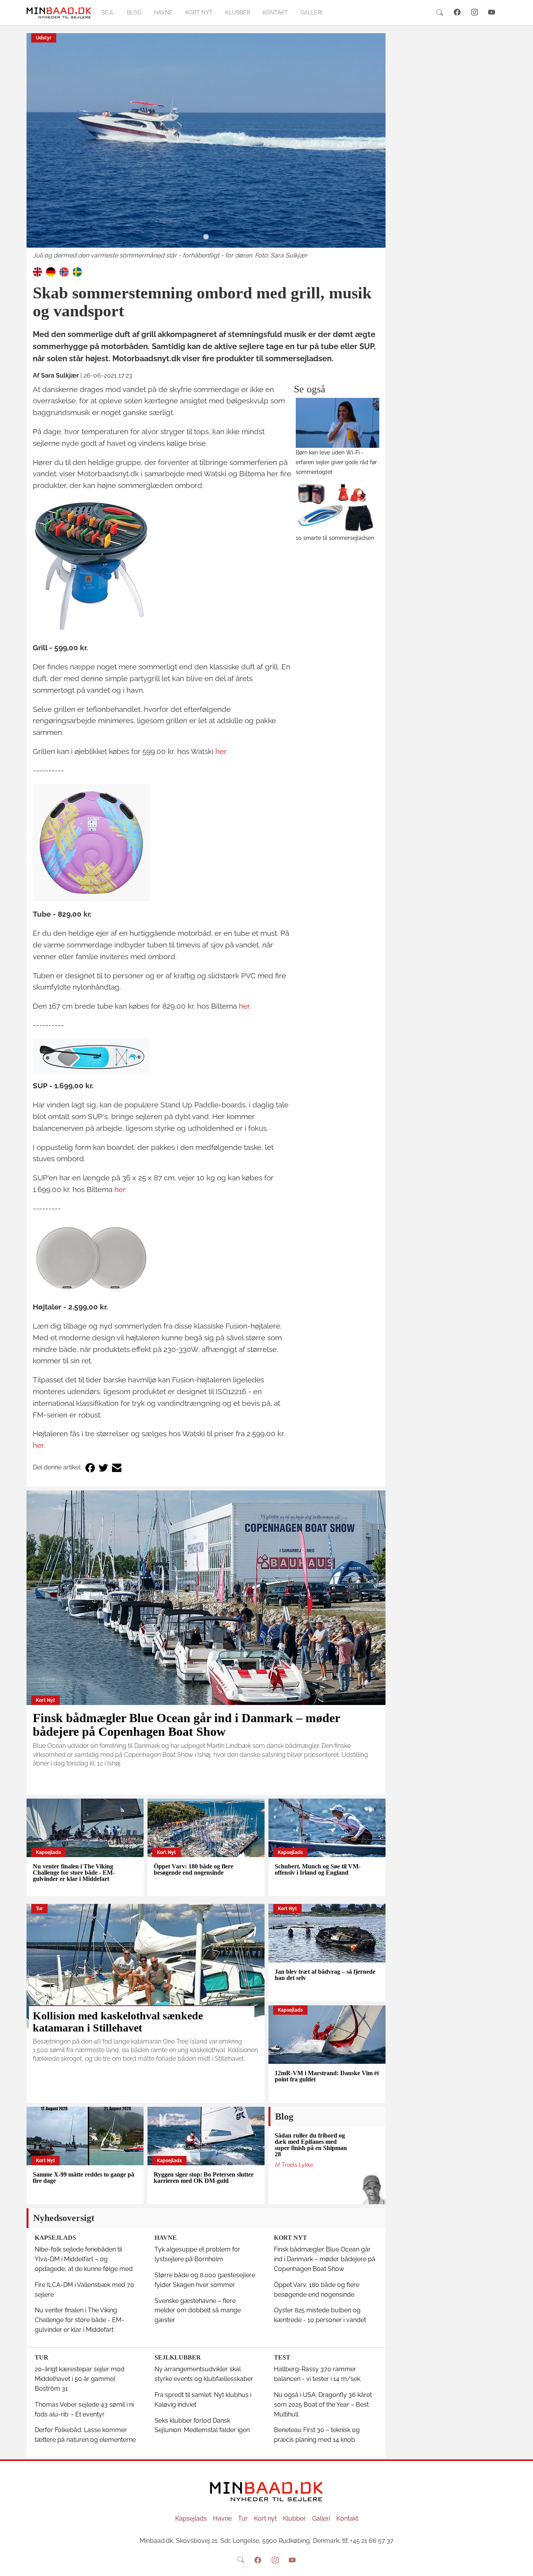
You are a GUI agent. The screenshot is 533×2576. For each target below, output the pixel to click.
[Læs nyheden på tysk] (51, 271)
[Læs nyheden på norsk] (64, 271)
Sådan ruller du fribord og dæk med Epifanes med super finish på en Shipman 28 (311, 2145)
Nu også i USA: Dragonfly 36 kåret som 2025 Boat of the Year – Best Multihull (323, 2405)
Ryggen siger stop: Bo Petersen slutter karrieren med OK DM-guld (204, 2178)
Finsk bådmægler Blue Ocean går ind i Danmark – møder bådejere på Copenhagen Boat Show (186, 1725)
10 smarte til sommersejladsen (335, 538)
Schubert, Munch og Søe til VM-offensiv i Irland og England (318, 1869)
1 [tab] (206, 237)
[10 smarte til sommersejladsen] (338, 508)
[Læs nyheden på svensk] (77, 271)
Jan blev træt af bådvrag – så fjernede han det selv (325, 1975)
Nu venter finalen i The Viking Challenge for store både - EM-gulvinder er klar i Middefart (74, 1873)
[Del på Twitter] (103, 1468)
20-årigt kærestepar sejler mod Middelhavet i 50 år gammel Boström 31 (80, 2379)
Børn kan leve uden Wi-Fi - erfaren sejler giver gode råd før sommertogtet (336, 462)
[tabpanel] (206, 147)
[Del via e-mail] (117, 1468)
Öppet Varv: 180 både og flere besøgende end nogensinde (194, 1869)
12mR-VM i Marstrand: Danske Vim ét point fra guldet (327, 2076)
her (221, 751)
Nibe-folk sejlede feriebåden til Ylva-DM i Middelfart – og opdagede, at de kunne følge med (84, 2259)
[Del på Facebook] (90, 1468)
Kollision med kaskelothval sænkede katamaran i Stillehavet (118, 2022)
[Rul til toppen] (522, 2565)
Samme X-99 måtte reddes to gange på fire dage (84, 2178)
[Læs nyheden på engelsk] (37, 271)
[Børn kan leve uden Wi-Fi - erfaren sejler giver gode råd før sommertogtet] (338, 423)
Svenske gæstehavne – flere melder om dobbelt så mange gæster (198, 2311)
